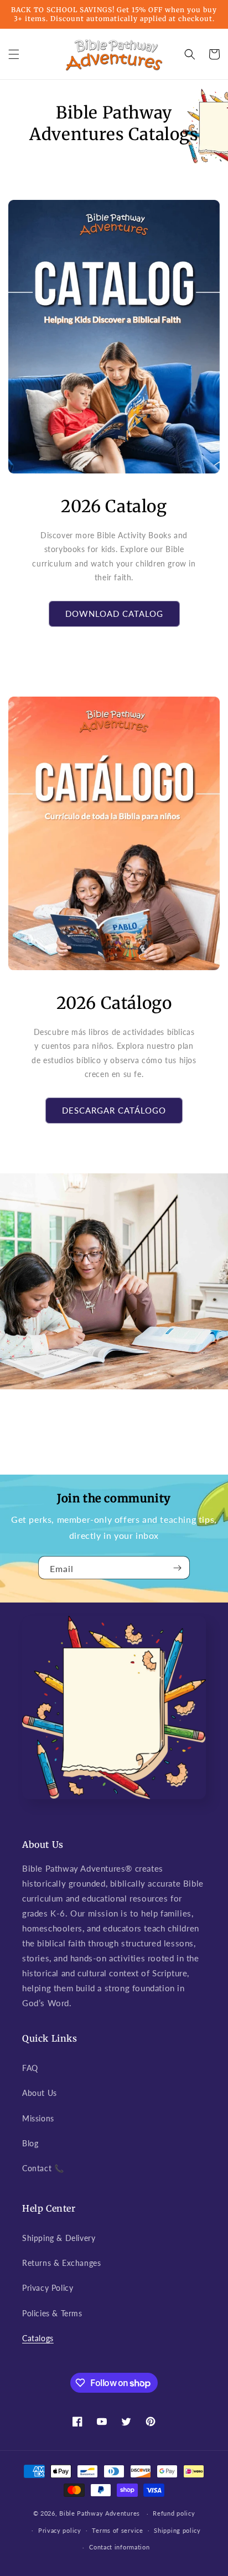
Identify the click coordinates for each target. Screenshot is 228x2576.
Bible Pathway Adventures (100, 2513)
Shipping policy (177, 2530)
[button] (14, 54)
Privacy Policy (48, 2288)
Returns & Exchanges (61, 2263)
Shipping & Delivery (59, 2238)
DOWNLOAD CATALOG (114, 614)
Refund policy (174, 2513)
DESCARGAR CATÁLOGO (114, 1110)
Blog (30, 2143)
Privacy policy (60, 2530)
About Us (40, 2093)
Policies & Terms (52, 2313)
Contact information (119, 2547)
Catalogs (38, 2338)
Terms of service (117, 2530)
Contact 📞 (43, 2168)
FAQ (30, 2068)
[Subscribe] (177, 1568)
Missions (38, 2118)
